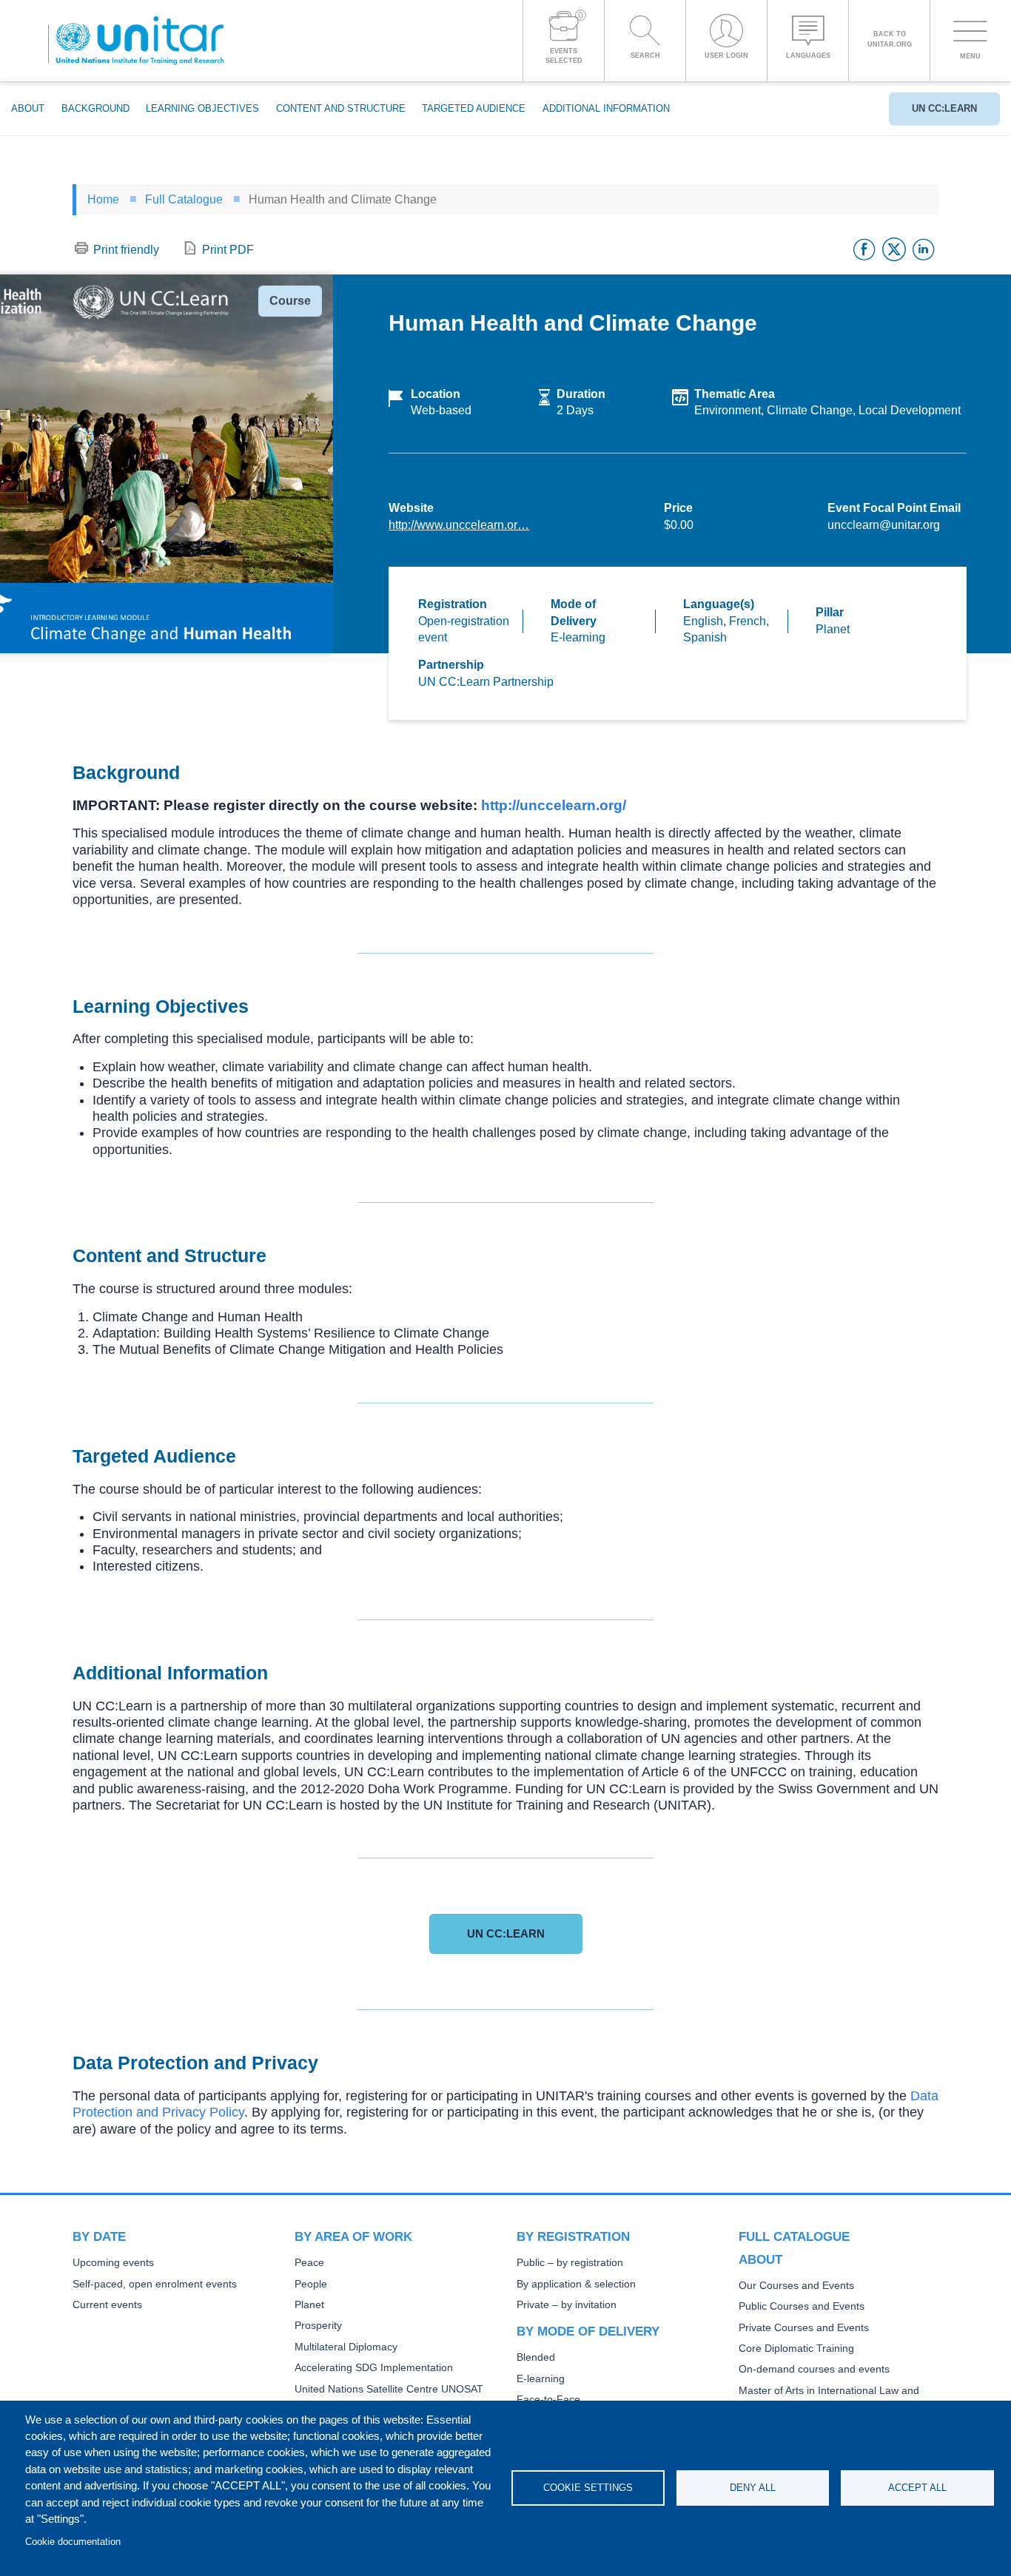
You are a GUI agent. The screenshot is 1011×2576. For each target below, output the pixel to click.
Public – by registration (570, 2263)
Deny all (753, 2488)
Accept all (917, 2488)
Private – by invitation (567, 2305)
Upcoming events (113, 2263)
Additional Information (606, 108)
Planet (309, 2305)
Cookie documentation (73, 2542)
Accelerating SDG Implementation (374, 2368)
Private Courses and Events (804, 2328)
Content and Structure (341, 108)
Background (95, 108)
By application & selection (576, 2284)
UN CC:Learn (944, 108)
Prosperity (318, 2326)
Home (103, 199)
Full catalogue (794, 2236)
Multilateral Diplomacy (346, 2347)
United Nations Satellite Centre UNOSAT (389, 2389)
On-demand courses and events (814, 2369)
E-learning (541, 2379)
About (28, 108)
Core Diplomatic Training (796, 2349)
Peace (309, 2263)
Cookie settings (588, 2488)
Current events (107, 2305)
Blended (536, 2357)
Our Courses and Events (796, 2286)
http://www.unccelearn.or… (459, 525)
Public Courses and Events (802, 2306)
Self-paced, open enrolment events (155, 2284)
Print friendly (126, 250)
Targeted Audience (474, 108)
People (311, 2284)
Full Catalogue (184, 199)
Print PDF (228, 250)
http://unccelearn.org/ (554, 805)
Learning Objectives (202, 108)
